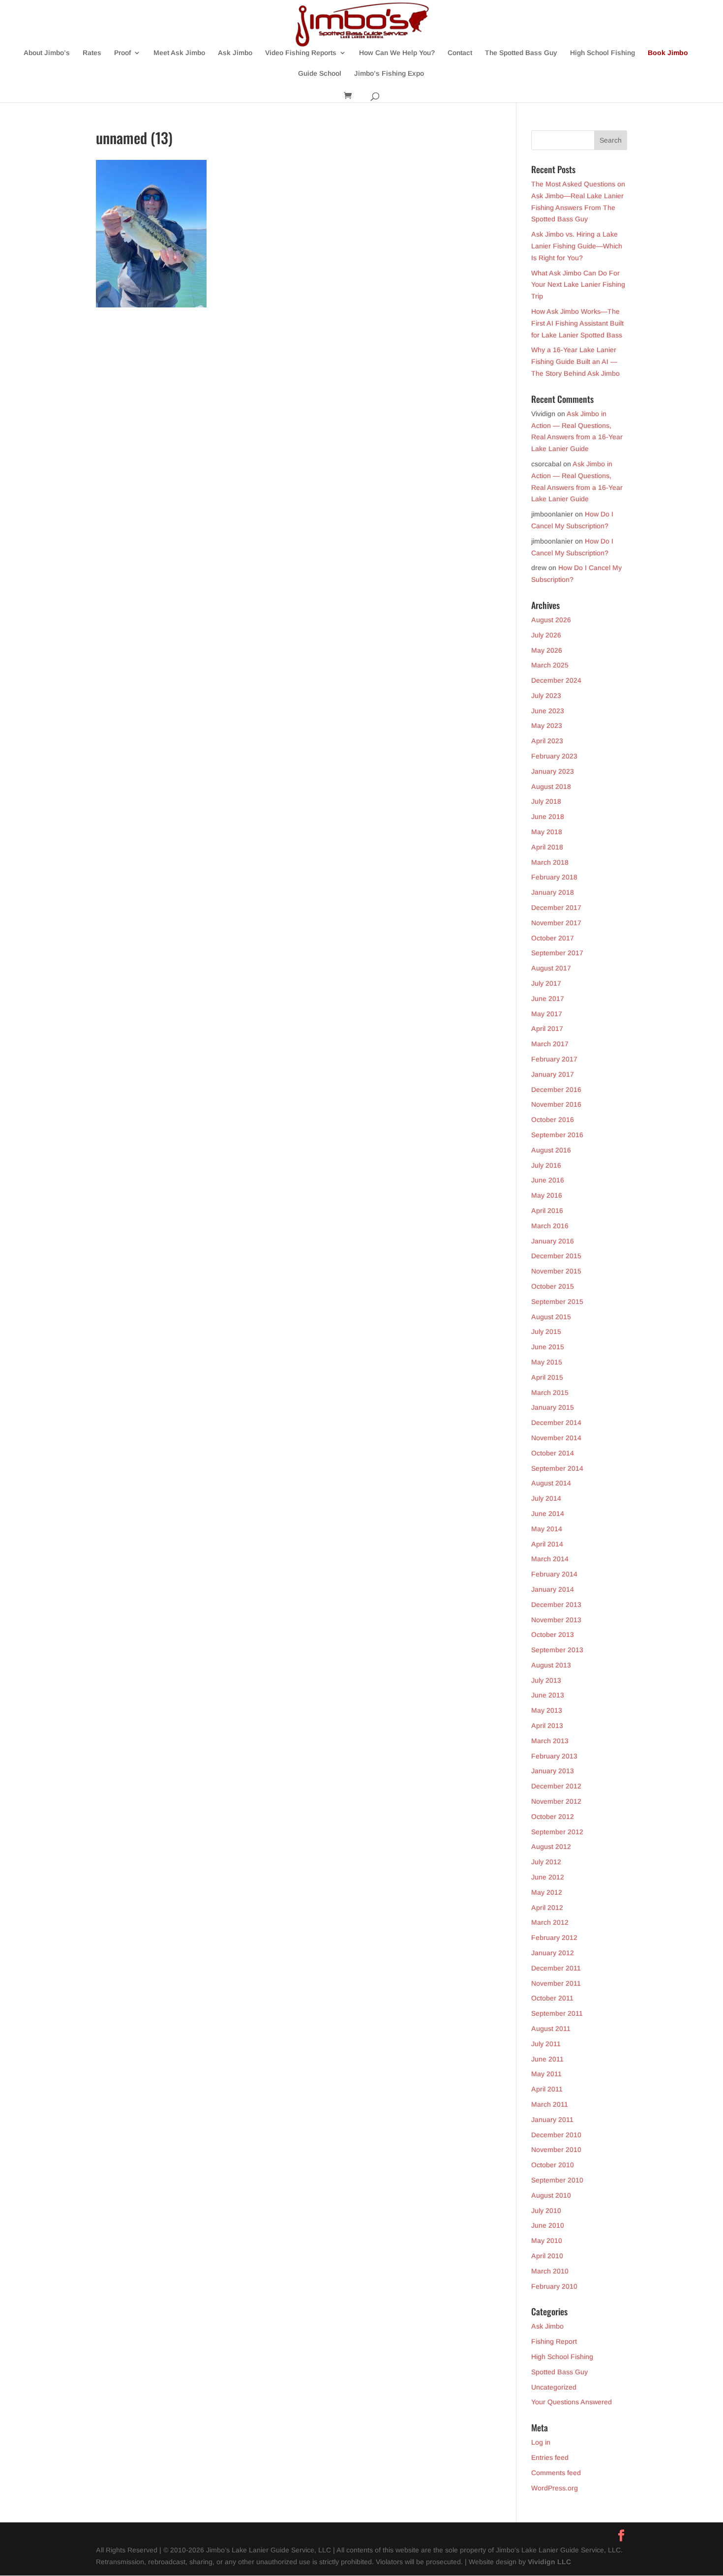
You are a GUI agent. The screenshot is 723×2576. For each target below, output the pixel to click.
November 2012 (556, 1801)
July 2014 (546, 1498)
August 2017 (551, 968)
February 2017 (554, 1059)
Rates (92, 53)
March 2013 (550, 1741)
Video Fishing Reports (301, 53)
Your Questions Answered (572, 2402)
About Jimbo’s (47, 53)
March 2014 (550, 1559)
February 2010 (554, 2286)
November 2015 (556, 1271)
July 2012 (546, 1862)
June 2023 (548, 711)
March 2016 (550, 1226)
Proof (122, 53)
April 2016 (547, 1211)
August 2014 (551, 1483)
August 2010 (551, 2195)
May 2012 (547, 1892)
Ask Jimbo (235, 53)
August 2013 (551, 1665)
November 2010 (556, 2150)
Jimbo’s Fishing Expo (389, 74)
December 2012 (556, 1786)
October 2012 (553, 1817)
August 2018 (551, 787)
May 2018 (547, 832)
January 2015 (553, 1407)
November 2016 (556, 1104)
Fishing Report (554, 2341)
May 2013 (547, 1710)
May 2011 (546, 2074)
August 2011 (551, 2029)
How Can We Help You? (397, 53)
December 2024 (556, 680)
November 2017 (556, 923)
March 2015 (550, 1393)
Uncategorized (554, 2387)
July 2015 (546, 1332)
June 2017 (548, 999)
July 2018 (546, 801)
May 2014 (547, 1529)
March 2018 (550, 862)
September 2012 (557, 1832)
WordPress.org (555, 2488)
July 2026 (546, 635)
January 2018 (553, 892)
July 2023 (546, 696)
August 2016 (551, 1150)
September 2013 (557, 1650)
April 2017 (547, 1029)
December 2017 (556, 908)
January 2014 (553, 1589)
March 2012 (550, 1922)
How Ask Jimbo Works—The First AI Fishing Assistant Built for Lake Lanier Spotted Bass (577, 323)
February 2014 (554, 1574)
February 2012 (554, 1938)
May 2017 (547, 1014)
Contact (460, 53)
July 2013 (546, 1680)
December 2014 (556, 1423)
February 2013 (554, 1756)
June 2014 (548, 1514)
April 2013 (547, 1726)
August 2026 (551, 620)
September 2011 (557, 2013)
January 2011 (552, 2120)
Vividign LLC (549, 2562)
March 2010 (550, 2271)
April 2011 (547, 2089)
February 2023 (554, 756)
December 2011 (556, 1968)
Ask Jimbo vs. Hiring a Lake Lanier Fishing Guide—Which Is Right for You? (577, 246)
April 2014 (547, 1544)
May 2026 (547, 650)
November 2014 (556, 1438)
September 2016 (557, 1135)
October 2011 (552, 1998)
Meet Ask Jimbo (179, 53)
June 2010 (548, 2225)
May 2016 (547, 1195)
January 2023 (553, 771)
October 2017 (553, 938)
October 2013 (553, 1635)
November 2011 (556, 1983)
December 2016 (556, 1090)
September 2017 (557, 953)
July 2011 (546, 2044)
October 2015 (553, 1286)
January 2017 (553, 1074)
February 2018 (554, 877)
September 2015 (557, 1302)
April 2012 (547, 1908)
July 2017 (546, 983)
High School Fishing (602, 53)
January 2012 (553, 1953)
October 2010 (553, 2165)
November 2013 (556, 1620)
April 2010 (547, 2256)
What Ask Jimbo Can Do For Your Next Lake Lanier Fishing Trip (578, 285)
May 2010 (547, 2241)
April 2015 (547, 1377)
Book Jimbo (668, 53)
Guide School (320, 74)
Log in (541, 2442)
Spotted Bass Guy (559, 2372)
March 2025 (550, 665)
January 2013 (553, 1771)
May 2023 (547, 726)
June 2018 (548, 817)
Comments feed (556, 2473)
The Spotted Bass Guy (521, 53)
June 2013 (548, 1695)
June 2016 (548, 1180)
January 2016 (553, 1241)
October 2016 (553, 1120)
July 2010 (546, 2211)
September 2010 (557, 2180)
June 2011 (547, 2059)
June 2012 (548, 1877)
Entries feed (550, 2457)
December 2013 (556, 1605)
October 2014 (553, 1453)
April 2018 (547, 847)
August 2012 (551, 1847)
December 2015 (556, 1256)
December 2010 (556, 2135)
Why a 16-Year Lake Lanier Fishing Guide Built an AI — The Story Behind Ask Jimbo (575, 362)
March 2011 (550, 2104)
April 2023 (547, 741)
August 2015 (551, 1317)
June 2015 (548, 1347)
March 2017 (550, 1044)
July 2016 (546, 1165)
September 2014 (557, 1468)
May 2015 (547, 1362)
